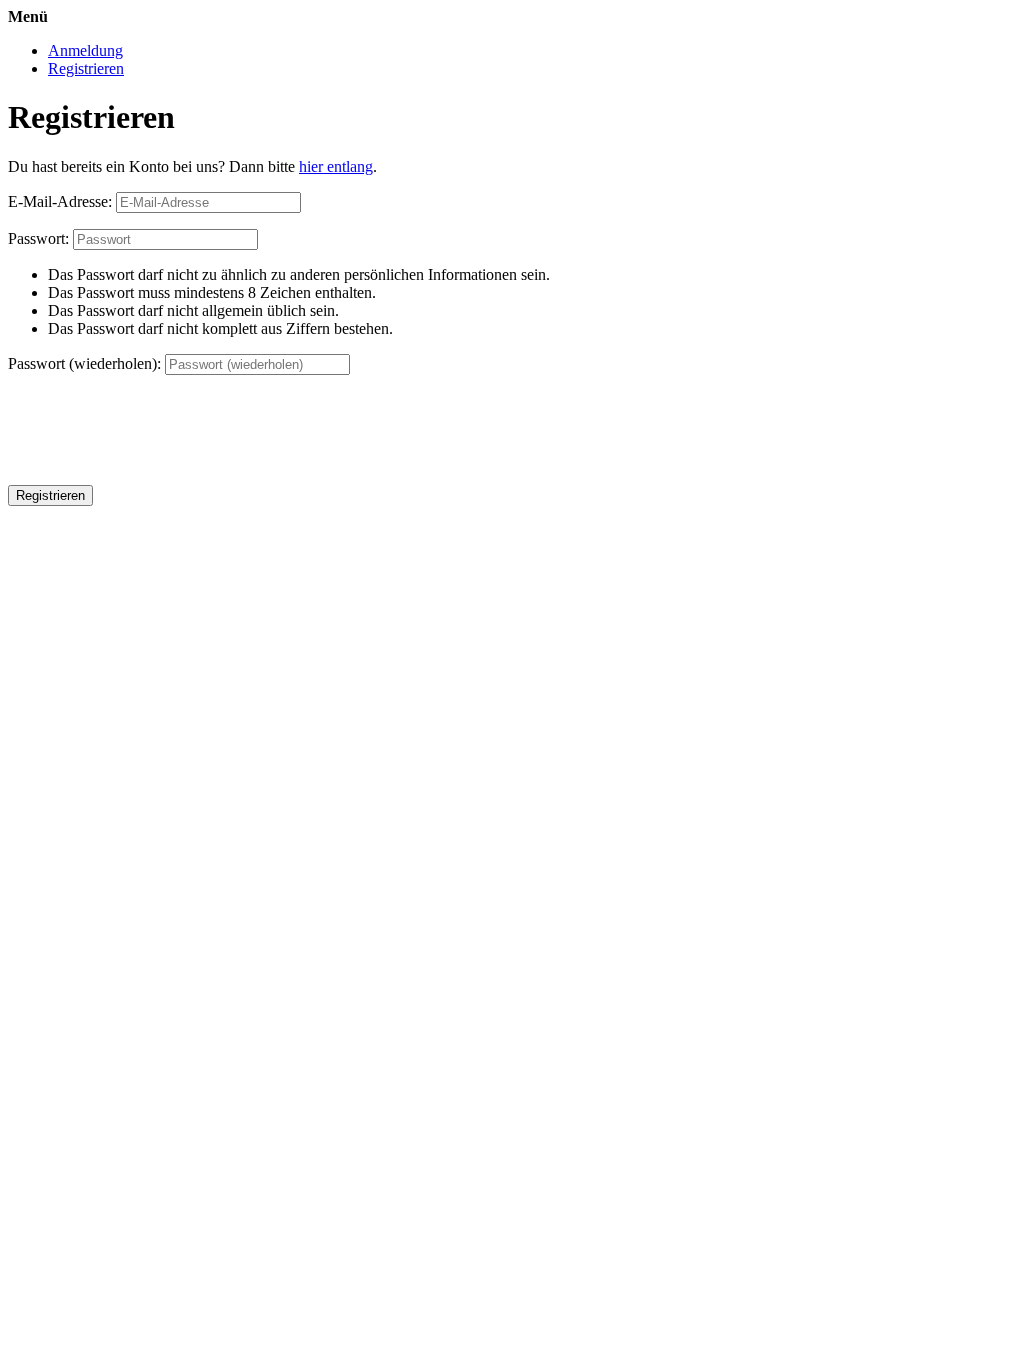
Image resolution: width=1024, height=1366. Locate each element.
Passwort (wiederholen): (84, 363)
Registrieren (86, 68)
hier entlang (336, 166)
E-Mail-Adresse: (60, 201)
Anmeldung (85, 50)
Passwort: (38, 238)
